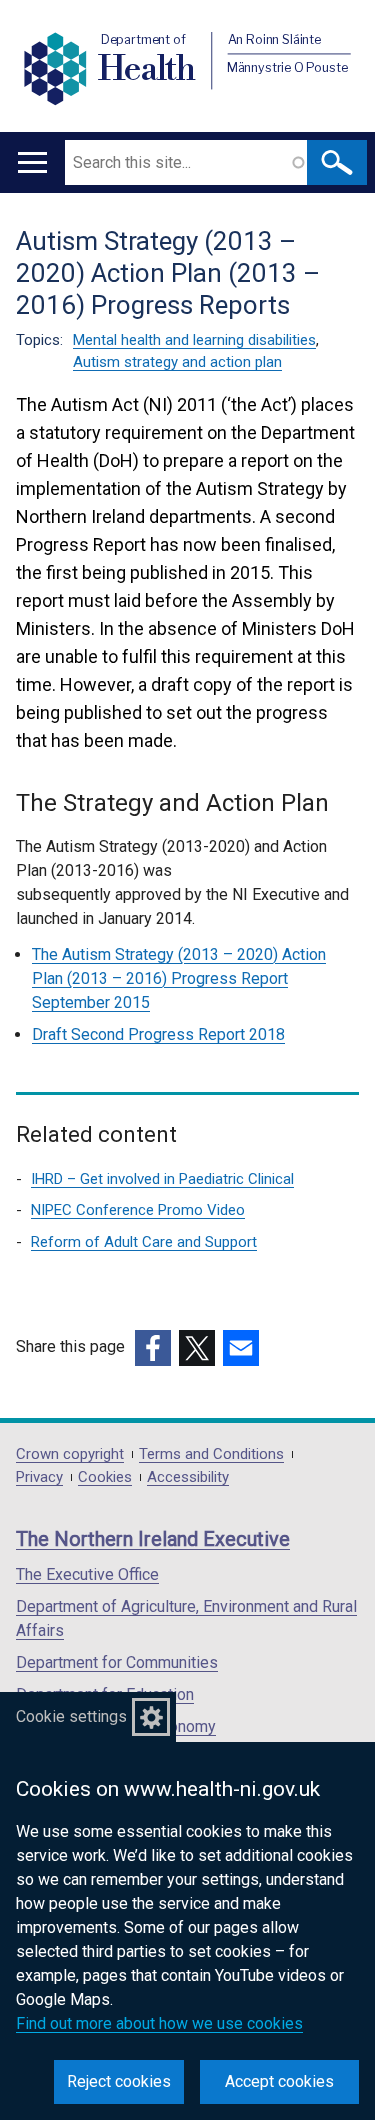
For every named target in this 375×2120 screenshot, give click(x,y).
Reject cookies (119, 2081)
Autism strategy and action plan (177, 362)
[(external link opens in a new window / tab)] (153, 1348)
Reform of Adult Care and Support (144, 1242)
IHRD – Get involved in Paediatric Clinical (162, 1179)
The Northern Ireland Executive (153, 1539)
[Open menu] (32, 162)
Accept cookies (279, 2081)
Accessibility (188, 1477)
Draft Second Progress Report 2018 (158, 1034)
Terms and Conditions (211, 1454)
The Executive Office (87, 1574)
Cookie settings (71, 1716)
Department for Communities (117, 1662)
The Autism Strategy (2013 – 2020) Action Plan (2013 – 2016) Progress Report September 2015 (179, 978)
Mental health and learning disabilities (194, 340)
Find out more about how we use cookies (159, 2023)
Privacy (39, 1477)
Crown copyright (70, 1454)
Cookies (105, 1477)
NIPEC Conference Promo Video (138, 1210)
